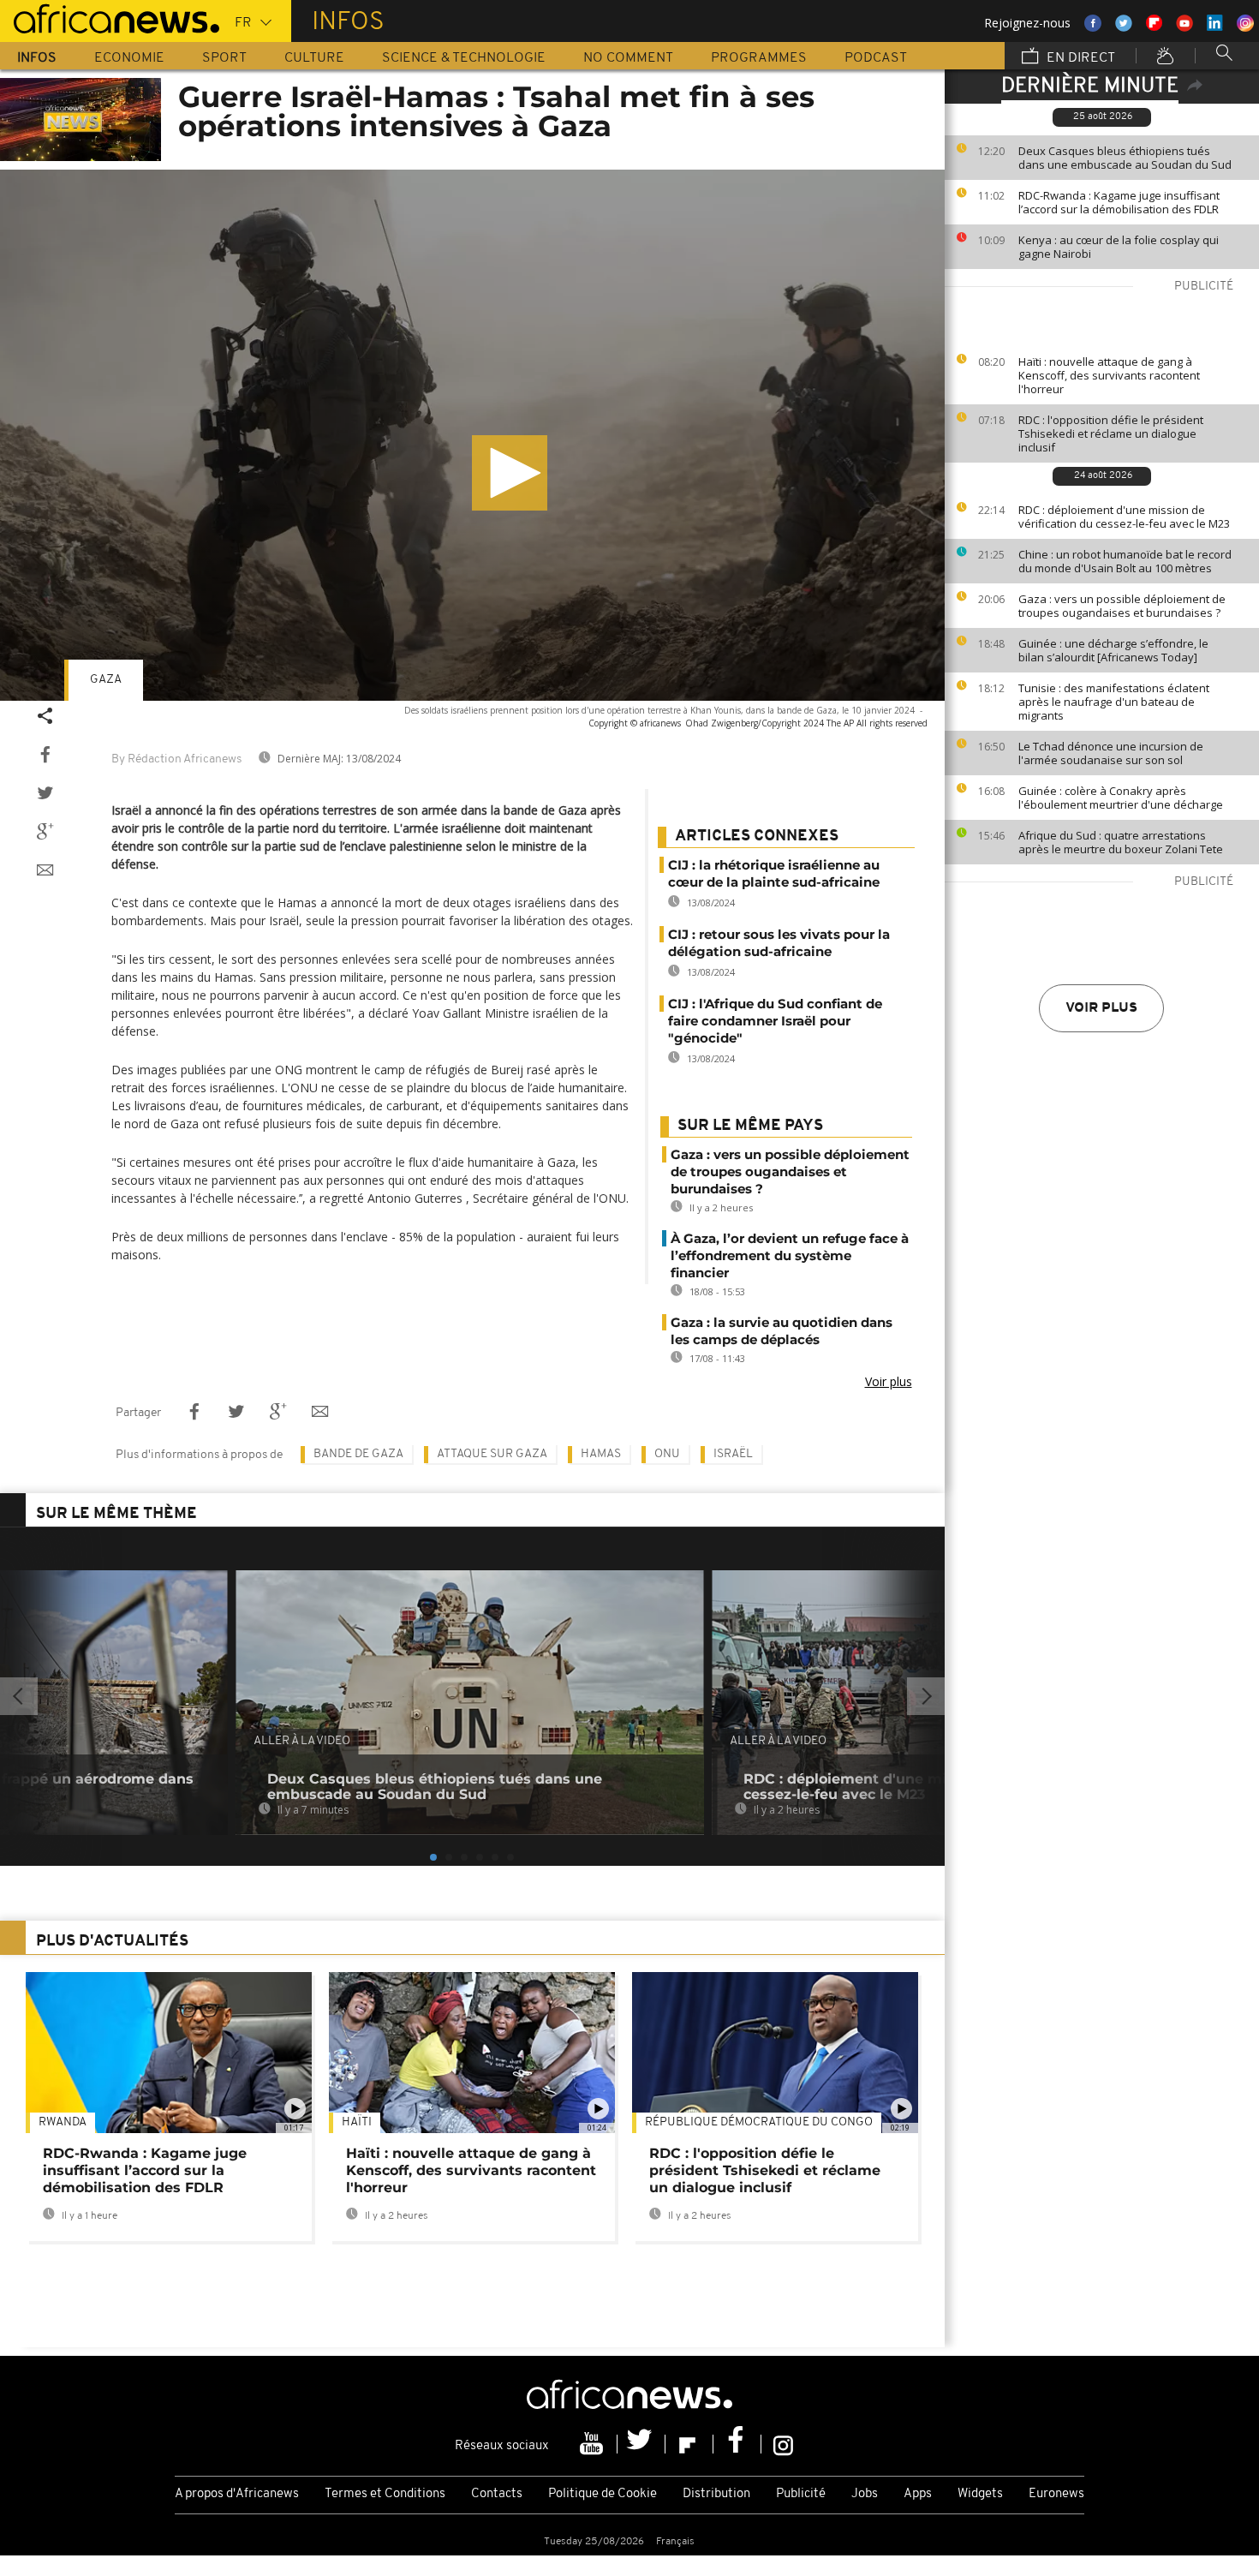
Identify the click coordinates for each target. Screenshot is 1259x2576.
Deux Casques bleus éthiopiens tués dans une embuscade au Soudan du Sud (1125, 158)
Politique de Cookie (603, 2494)
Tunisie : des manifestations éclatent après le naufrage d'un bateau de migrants (1114, 702)
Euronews (1056, 2494)
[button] (510, 473)
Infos (37, 58)
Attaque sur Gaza (492, 1454)
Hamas (601, 1454)
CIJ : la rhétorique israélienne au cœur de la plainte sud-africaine (774, 873)
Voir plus (1101, 1008)
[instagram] (783, 2444)
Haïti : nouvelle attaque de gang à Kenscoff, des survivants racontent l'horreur (1109, 375)
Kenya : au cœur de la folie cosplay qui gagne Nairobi (1119, 247)
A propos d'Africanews (237, 2494)
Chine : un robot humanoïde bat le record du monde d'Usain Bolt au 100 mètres (1125, 561)
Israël (733, 1454)
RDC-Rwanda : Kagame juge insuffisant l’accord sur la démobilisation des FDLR (1119, 202)
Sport (224, 58)
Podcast (876, 58)
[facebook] (737, 2444)
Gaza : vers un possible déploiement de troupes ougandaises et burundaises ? (1122, 606)
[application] (472, 435)
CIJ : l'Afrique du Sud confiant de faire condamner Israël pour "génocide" (775, 1021)
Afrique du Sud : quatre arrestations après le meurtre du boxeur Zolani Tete (1121, 842)
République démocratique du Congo (759, 2122)
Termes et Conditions (385, 2494)
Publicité (801, 2494)
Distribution (716, 2494)
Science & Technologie (464, 58)
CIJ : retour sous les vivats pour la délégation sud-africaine (779, 943)
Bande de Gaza (358, 1454)
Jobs (865, 2494)
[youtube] (594, 2444)
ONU (667, 1454)
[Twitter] (641, 2444)
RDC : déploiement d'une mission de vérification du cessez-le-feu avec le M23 (1124, 517)
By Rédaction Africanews (176, 759)
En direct (1079, 58)
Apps (918, 2494)
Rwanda (63, 2122)
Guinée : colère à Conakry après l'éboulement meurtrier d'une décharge (1121, 798)
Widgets (980, 2494)
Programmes (759, 58)
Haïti (357, 2122)
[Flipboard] (689, 2444)
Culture (314, 58)
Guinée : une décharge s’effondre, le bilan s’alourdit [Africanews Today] (1113, 650)
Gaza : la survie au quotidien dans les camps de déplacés (782, 1331)
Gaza (106, 680)
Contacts (497, 2494)
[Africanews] (110, 17)
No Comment (628, 58)
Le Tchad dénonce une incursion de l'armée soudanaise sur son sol (1111, 753)
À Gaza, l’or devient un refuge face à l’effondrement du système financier (790, 1255)
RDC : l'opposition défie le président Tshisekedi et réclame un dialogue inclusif (1111, 433)
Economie (129, 58)
